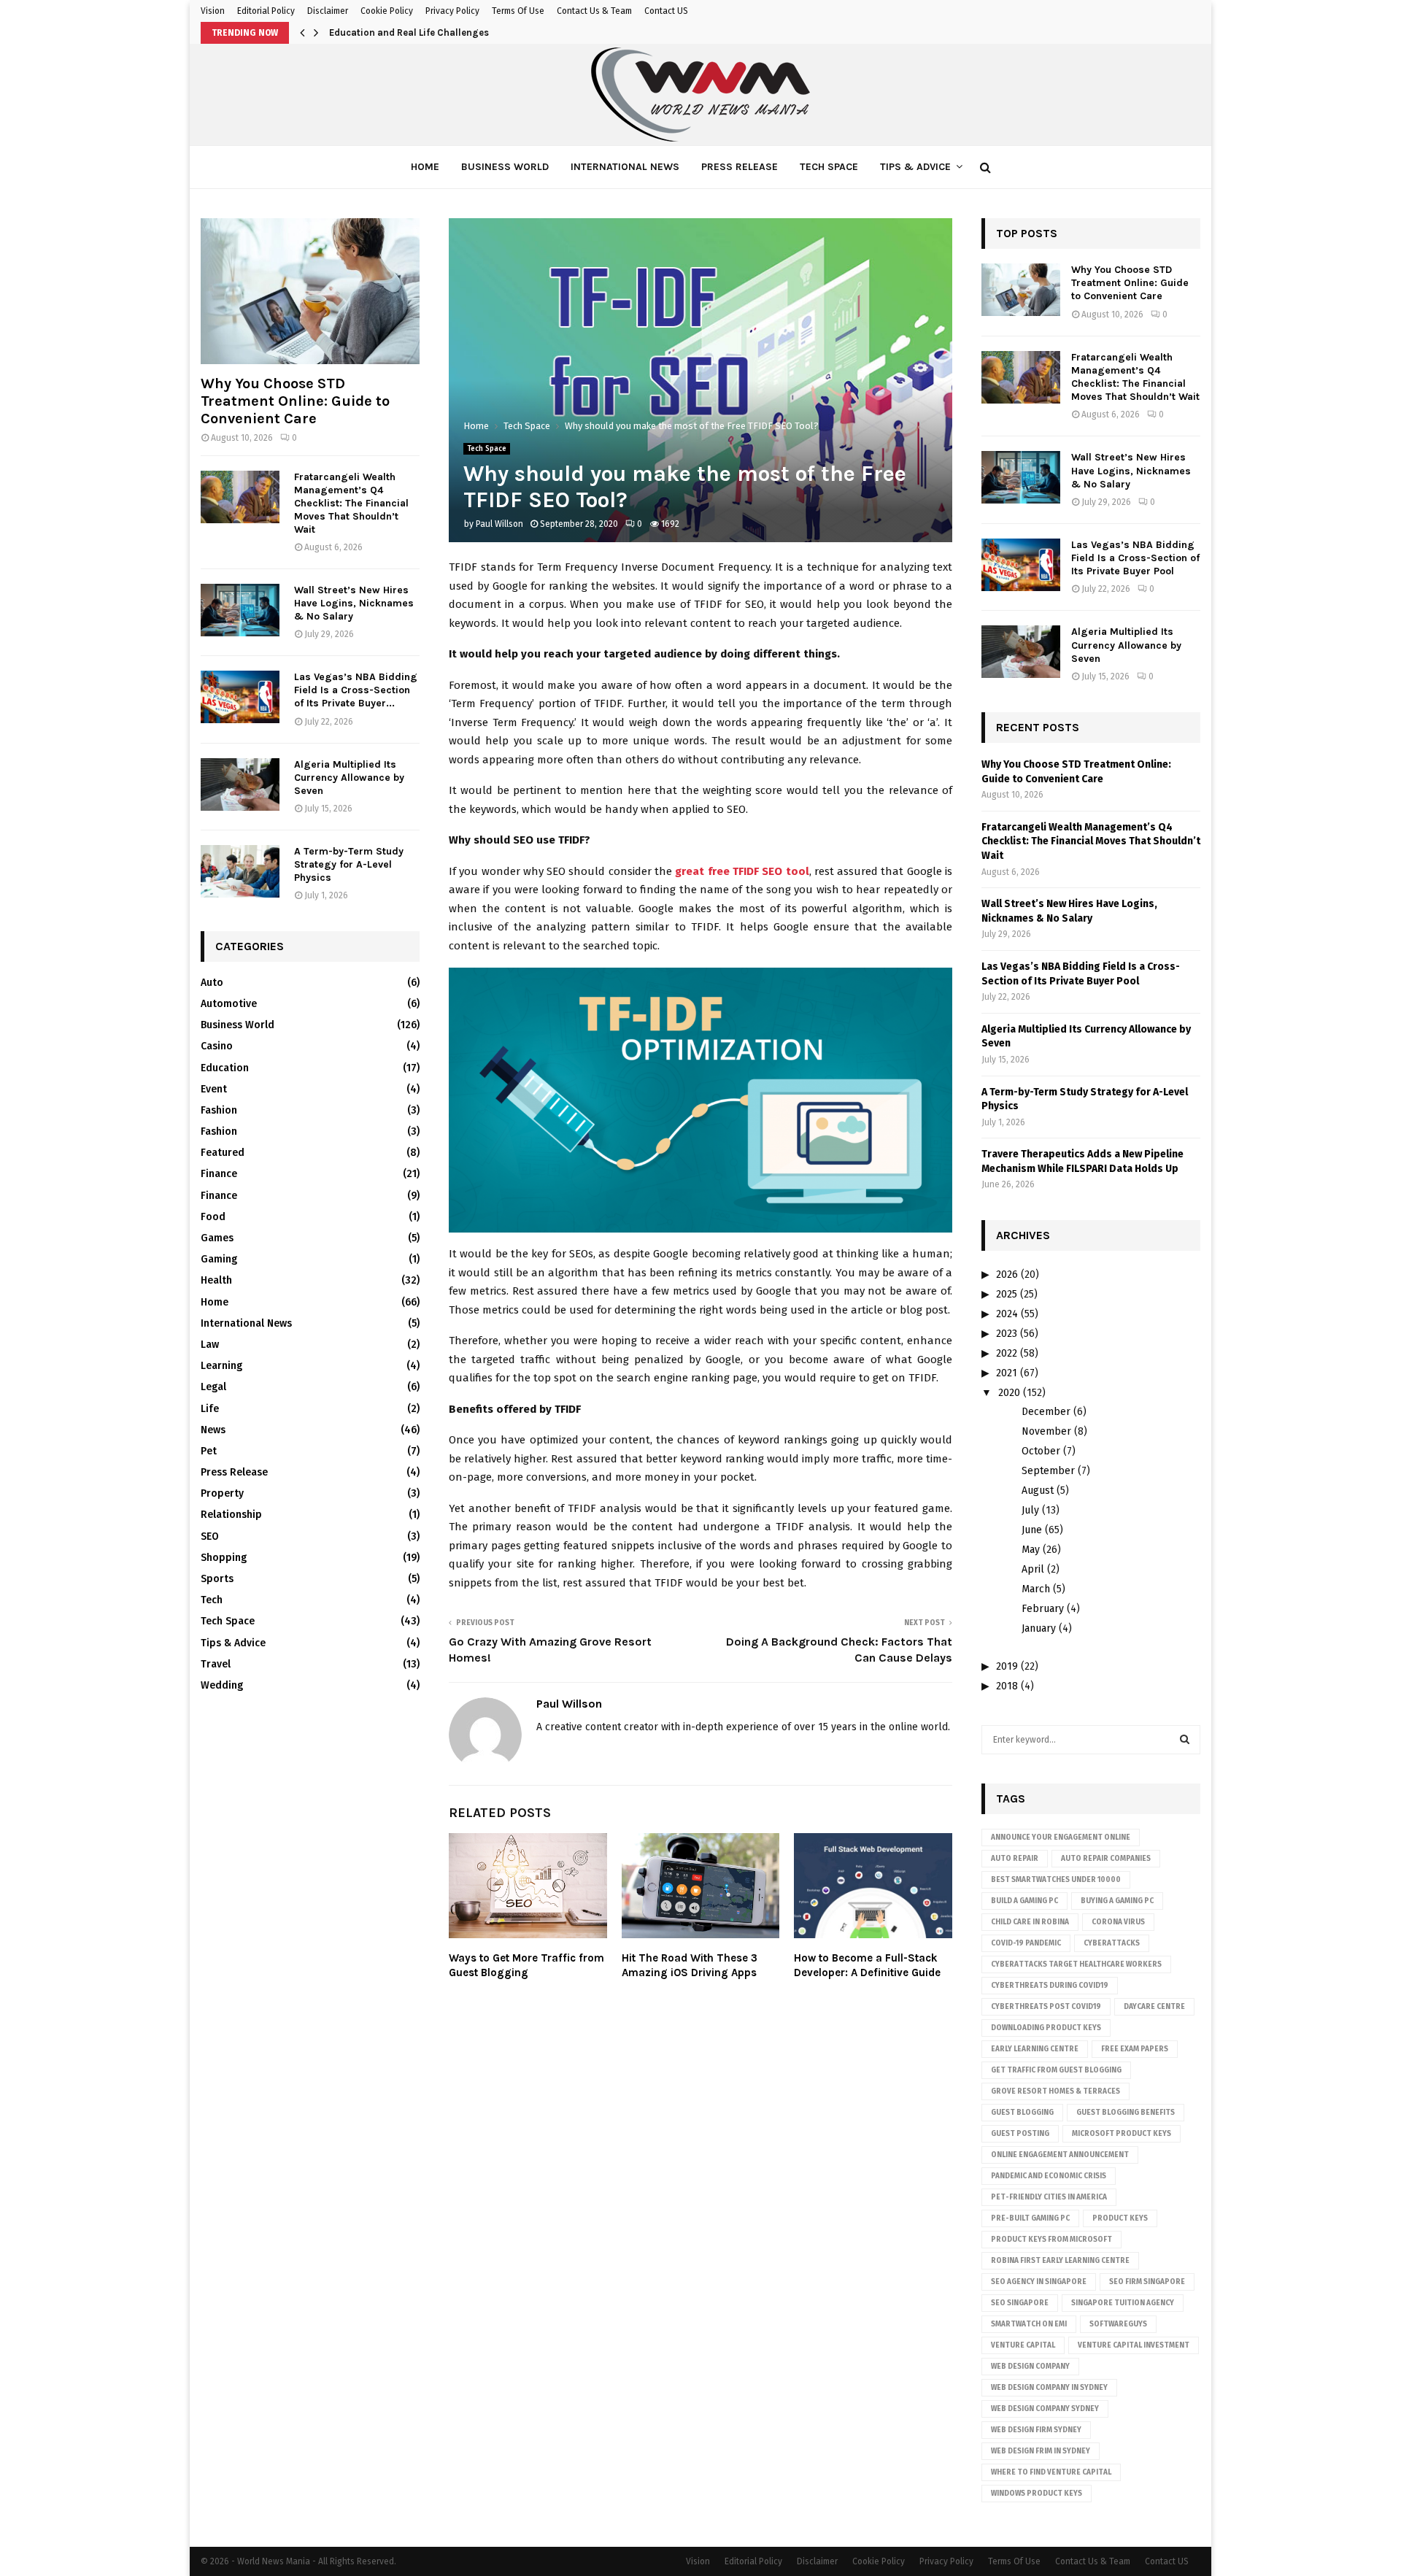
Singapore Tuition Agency (1123, 2303)
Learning (221, 1366)
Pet (209, 1451)
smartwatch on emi (1029, 2324)
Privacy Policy (452, 11)
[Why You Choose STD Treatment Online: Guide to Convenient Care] (310, 291)
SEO (210, 1536)
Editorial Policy (266, 11)
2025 (1007, 1294)
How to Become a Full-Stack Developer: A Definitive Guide (867, 1965)
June (1032, 1530)
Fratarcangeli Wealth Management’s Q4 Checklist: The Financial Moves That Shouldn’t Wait (351, 503)
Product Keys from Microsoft (1051, 2240)
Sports (217, 1579)
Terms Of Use (518, 11)
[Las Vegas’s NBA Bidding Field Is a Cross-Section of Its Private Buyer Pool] (240, 697)
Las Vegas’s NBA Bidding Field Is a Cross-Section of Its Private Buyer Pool (1135, 558)
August (1038, 1491)
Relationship (231, 1515)
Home (425, 167)
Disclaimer (328, 11)
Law (210, 1345)
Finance (219, 1174)
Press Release (740, 167)
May (1031, 1550)
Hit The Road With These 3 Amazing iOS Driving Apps (690, 1965)
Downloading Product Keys (1046, 2028)
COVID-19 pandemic (1026, 1943)
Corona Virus (1118, 1922)
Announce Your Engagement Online (1061, 1837)
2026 (1007, 1274)
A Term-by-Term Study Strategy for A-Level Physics (349, 864)
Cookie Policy (387, 11)
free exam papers (1135, 2049)
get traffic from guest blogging (1056, 2070)
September (1048, 1471)
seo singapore (1020, 2303)
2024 (1007, 1314)
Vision (213, 11)
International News (625, 167)
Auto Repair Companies (1106, 1859)
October (1041, 1451)
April (1033, 1569)
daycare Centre (1154, 2007)
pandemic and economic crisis (1049, 2176)
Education (225, 1068)
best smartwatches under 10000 (1056, 1880)
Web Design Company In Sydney (1049, 2388)
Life (210, 1409)
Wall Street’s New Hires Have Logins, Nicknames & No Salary (354, 603)
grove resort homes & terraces (1055, 2091)
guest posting (1020, 2134)
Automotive (229, 1004)
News (213, 1430)
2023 (1007, 1334)
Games (217, 1238)
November (1046, 1431)
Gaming (219, 1259)
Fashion (219, 1110)
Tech (212, 1600)
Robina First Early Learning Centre (1060, 2261)
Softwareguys (1118, 2324)
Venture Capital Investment (1134, 2345)
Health (216, 1280)
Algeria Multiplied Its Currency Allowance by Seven (349, 778)
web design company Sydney (1045, 2409)
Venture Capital (1023, 2345)
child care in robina (1030, 1922)
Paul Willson (499, 524)
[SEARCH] (1185, 1740)
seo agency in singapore (1039, 2282)
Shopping (224, 1558)
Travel (216, 1664)
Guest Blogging (1022, 2113)
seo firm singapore (1147, 2282)
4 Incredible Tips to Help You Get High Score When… (445, 32)
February (1043, 1609)
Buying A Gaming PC (1117, 1901)
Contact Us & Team (594, 11)
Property (222, 1493)
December (1046, 1412)
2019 (1007, 1666)
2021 (1007, 1373)
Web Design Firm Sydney (1036, 2430)
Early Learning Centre (1035, 2049)
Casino (217, 1046)
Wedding (222, 1685)
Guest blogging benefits (1126, 2113)
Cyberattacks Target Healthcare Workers (1076, 1964)
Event (214, 1089)
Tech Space (829, 167)
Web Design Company (1030, 2367)
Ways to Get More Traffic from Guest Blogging (526, 1965)
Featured (223, 1153)
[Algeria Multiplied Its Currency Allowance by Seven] (240, 784)
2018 (1007, 1686)
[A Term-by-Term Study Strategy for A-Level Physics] (240, 871)
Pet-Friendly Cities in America (1049, 2197)
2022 (1007, 1353)
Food (213, 1217)
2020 (1009, 1393)
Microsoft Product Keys (1122, 2134)
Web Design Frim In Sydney (1041, 2451)
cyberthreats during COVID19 (1050, 1986)
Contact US (666, 11)
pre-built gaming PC (1030, 2218)
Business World (505, 167)
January (1039, 1628)
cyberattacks (1112, 1943)
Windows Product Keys (1037, 2494)
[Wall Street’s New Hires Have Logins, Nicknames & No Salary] (240, 610)
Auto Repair (1015, 1859)
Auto (212, 983)
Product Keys (1120, 2218)
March (1036, 1589)
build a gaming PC (1024, 1901)
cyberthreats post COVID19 (1046, 2007)
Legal (213, 1387)
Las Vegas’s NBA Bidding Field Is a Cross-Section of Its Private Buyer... (356, 690)
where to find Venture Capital (1051, 2472)
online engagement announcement (1060, 2155)
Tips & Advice (915, 167)
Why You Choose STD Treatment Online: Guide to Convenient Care (295, 401)
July (1030, 1510)
